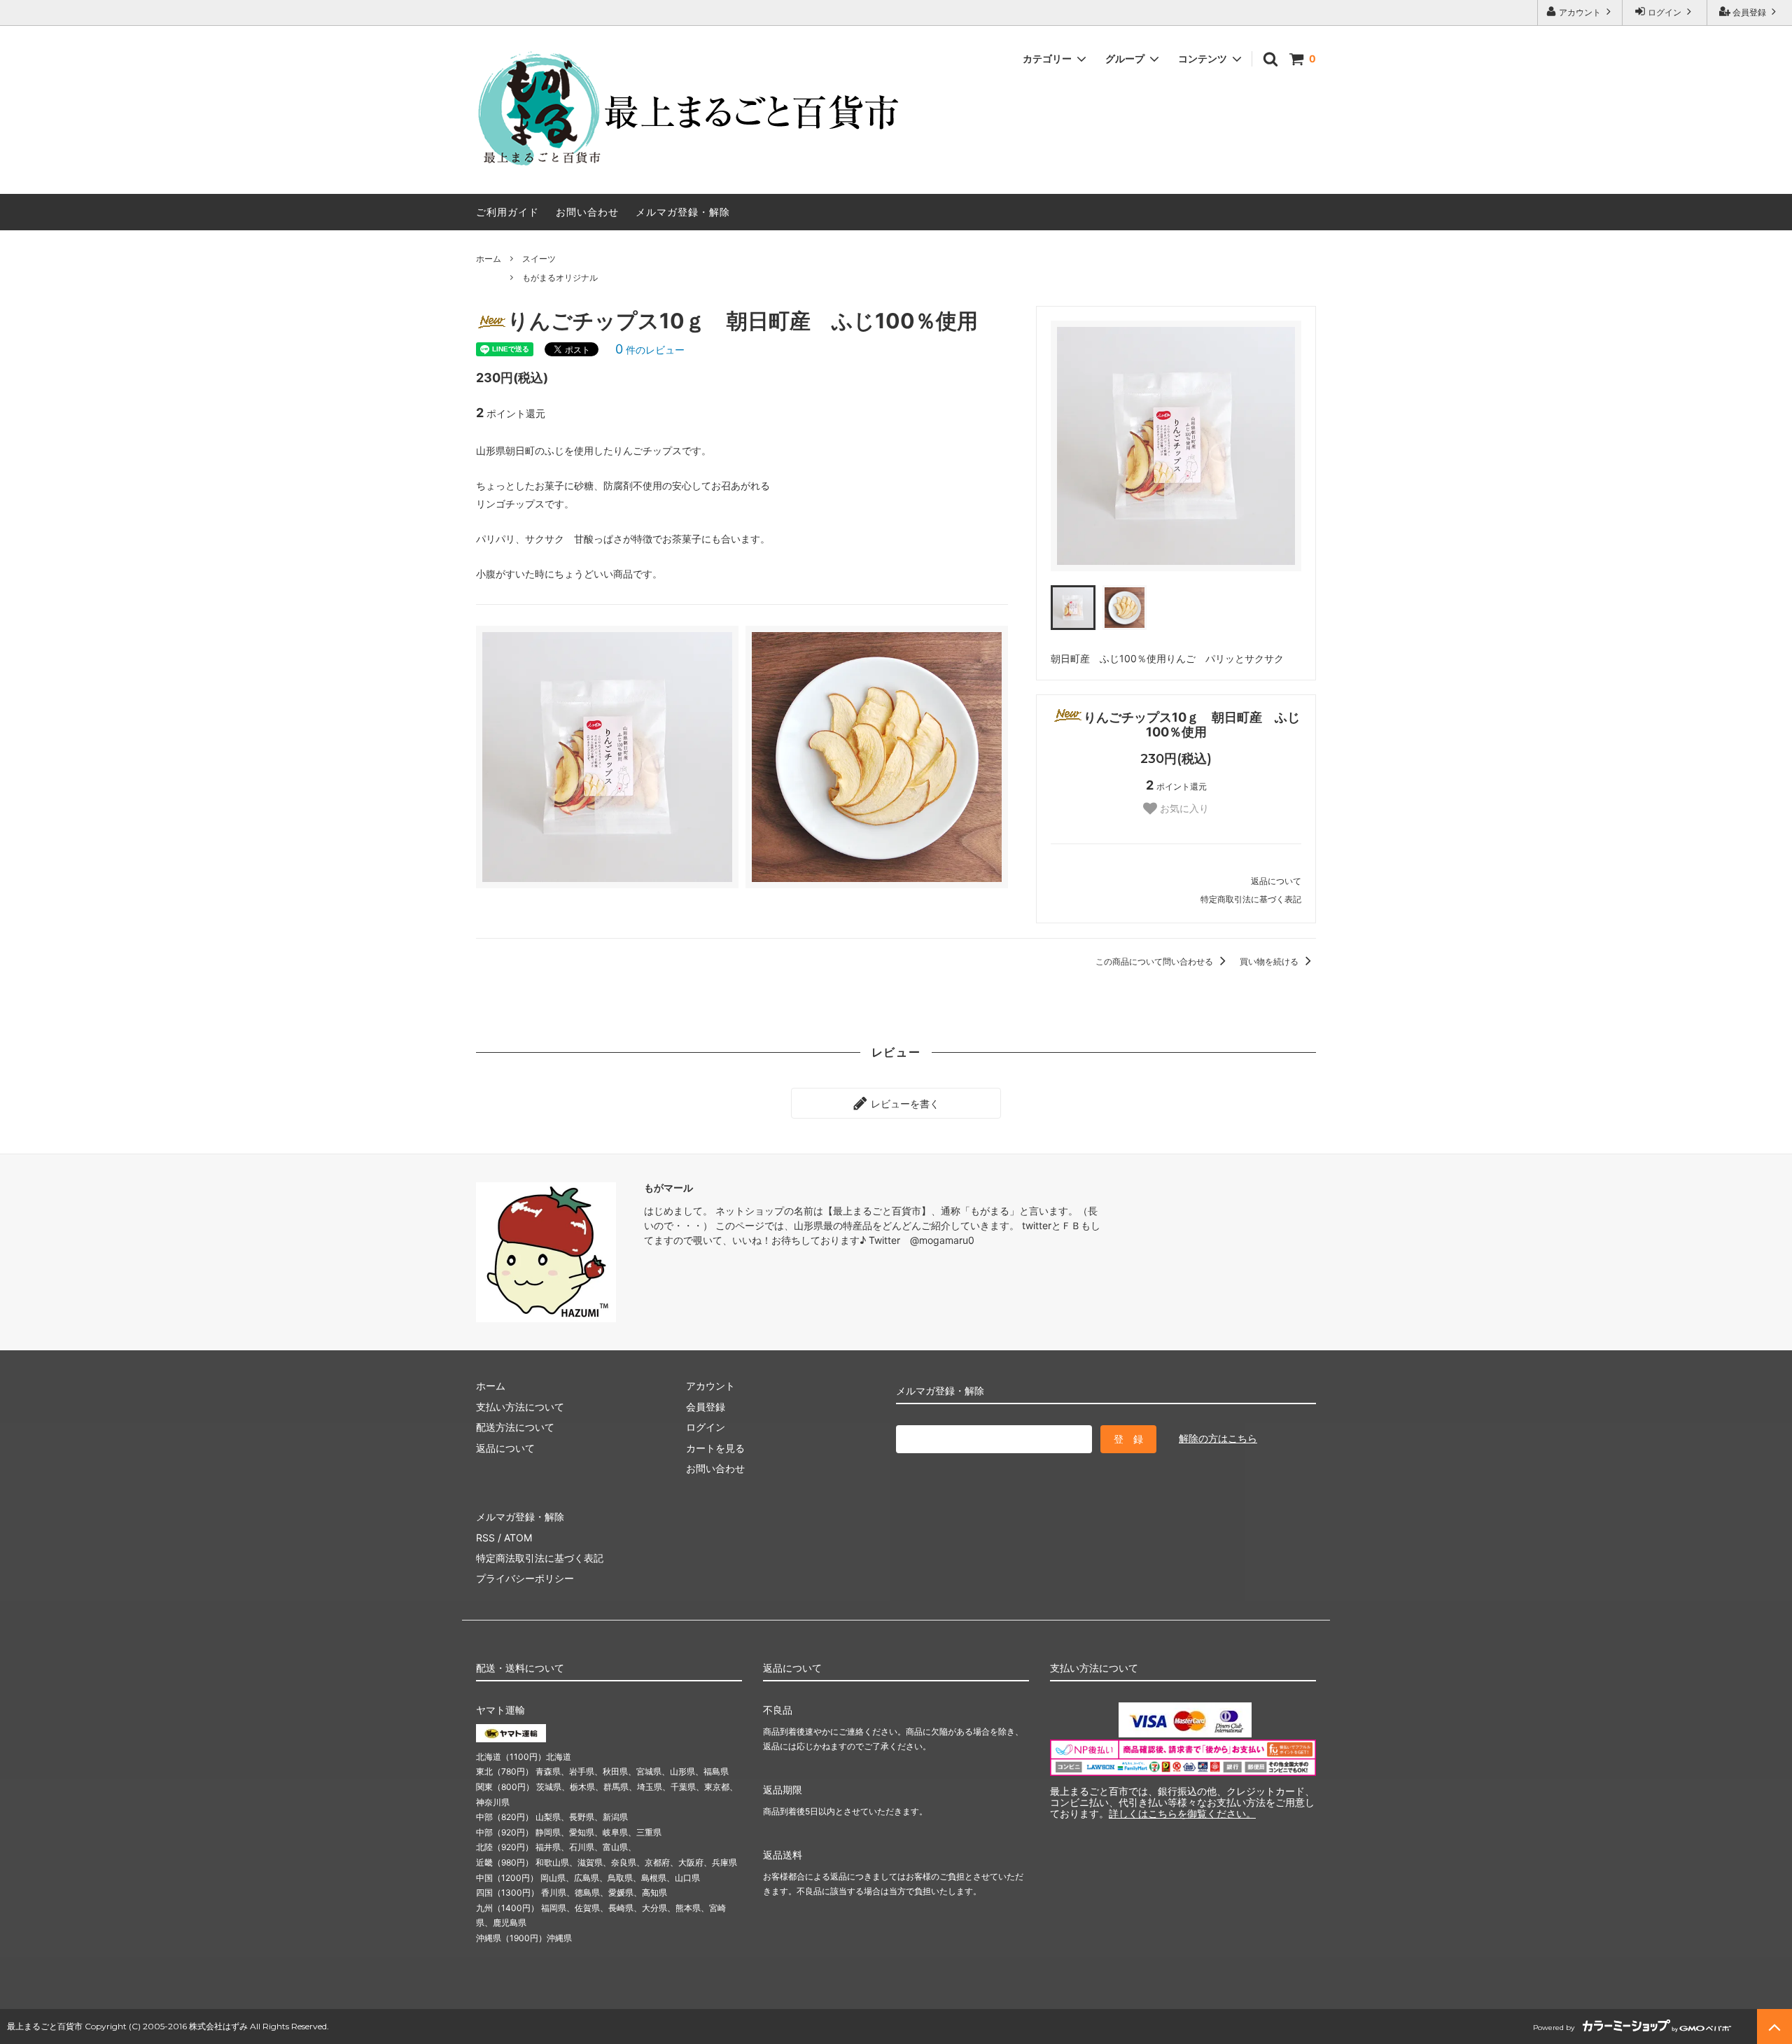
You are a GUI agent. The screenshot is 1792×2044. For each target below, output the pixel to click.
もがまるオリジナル (560, 278)
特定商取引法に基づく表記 (1251, 899)
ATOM (518, 1538)
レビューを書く (904, 1103)
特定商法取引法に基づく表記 (540, 1558)
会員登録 (1749, 12)
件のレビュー (650, 350)
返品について (1276, 881)
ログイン (1665, 12)
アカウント (1580, 12)
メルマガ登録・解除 (683, 212)
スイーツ (539, 259)
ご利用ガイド (507, 212)
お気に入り (1183, 808)
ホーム (489, 259)
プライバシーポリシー (525, 1578)
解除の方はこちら (1218, 1438)
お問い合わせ (587, 212)
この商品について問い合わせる (1155, 961)
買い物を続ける (1270, 961)
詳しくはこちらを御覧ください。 (1182, 1813)
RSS (485, 1538)
